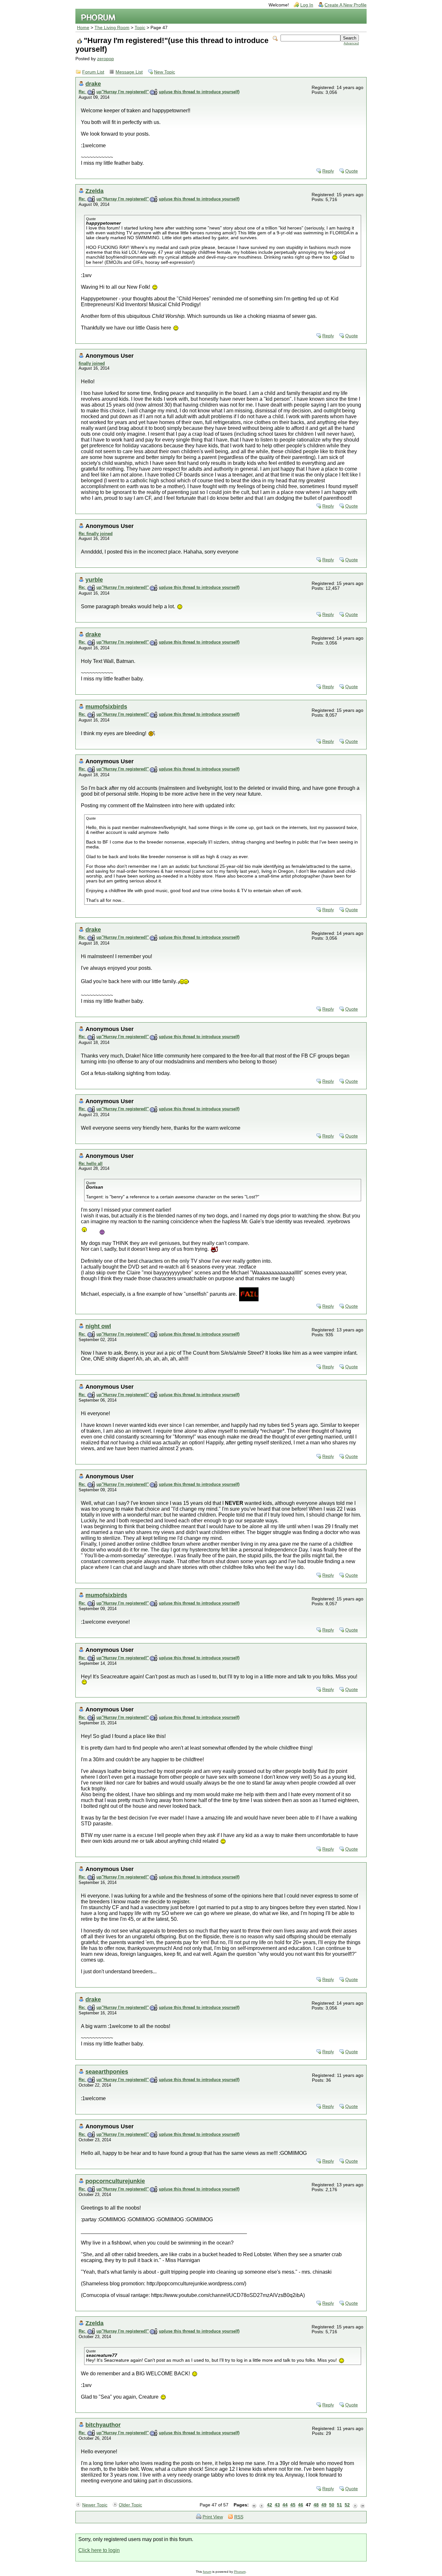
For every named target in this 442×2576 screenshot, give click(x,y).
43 (277, 2505)
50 (332, 2505)
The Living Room (112, 28)
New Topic (165, 72)
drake (93, 84)
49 (324, 2505)
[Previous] (262, 2505)
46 (301, 2505)
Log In (307, 5)
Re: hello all (91, 1164)
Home (83, 28)
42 (270, 2505)
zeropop (105, 59)
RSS (239, 2517)
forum (207, 2572)
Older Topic (130, 2505)
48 (316, 2505)
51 (339, 2505)
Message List (129, 72)
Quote (352, 171)
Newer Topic (95, 2505)
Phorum (240, 2572)
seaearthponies (107, 2072)
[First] (254, 2505)
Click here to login (99, 2550)
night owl (98, 1326)
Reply (328, 171)
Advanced (351, 43)
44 (285, 2505)
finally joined (92, 363)
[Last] (363, 2505)
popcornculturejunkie (115, 2181)
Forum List (93, 72)
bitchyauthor (103, 2425)
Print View (213, 2517)
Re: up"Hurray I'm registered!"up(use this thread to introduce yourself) (159, 92)
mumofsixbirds (106, 706)
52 (347, 2505)
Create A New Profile (346, 5)
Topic (140, 28)
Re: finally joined (96, 534)
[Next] (355, 2505)
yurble (94, 580)
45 (293, 2505)
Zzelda (94, 191)
